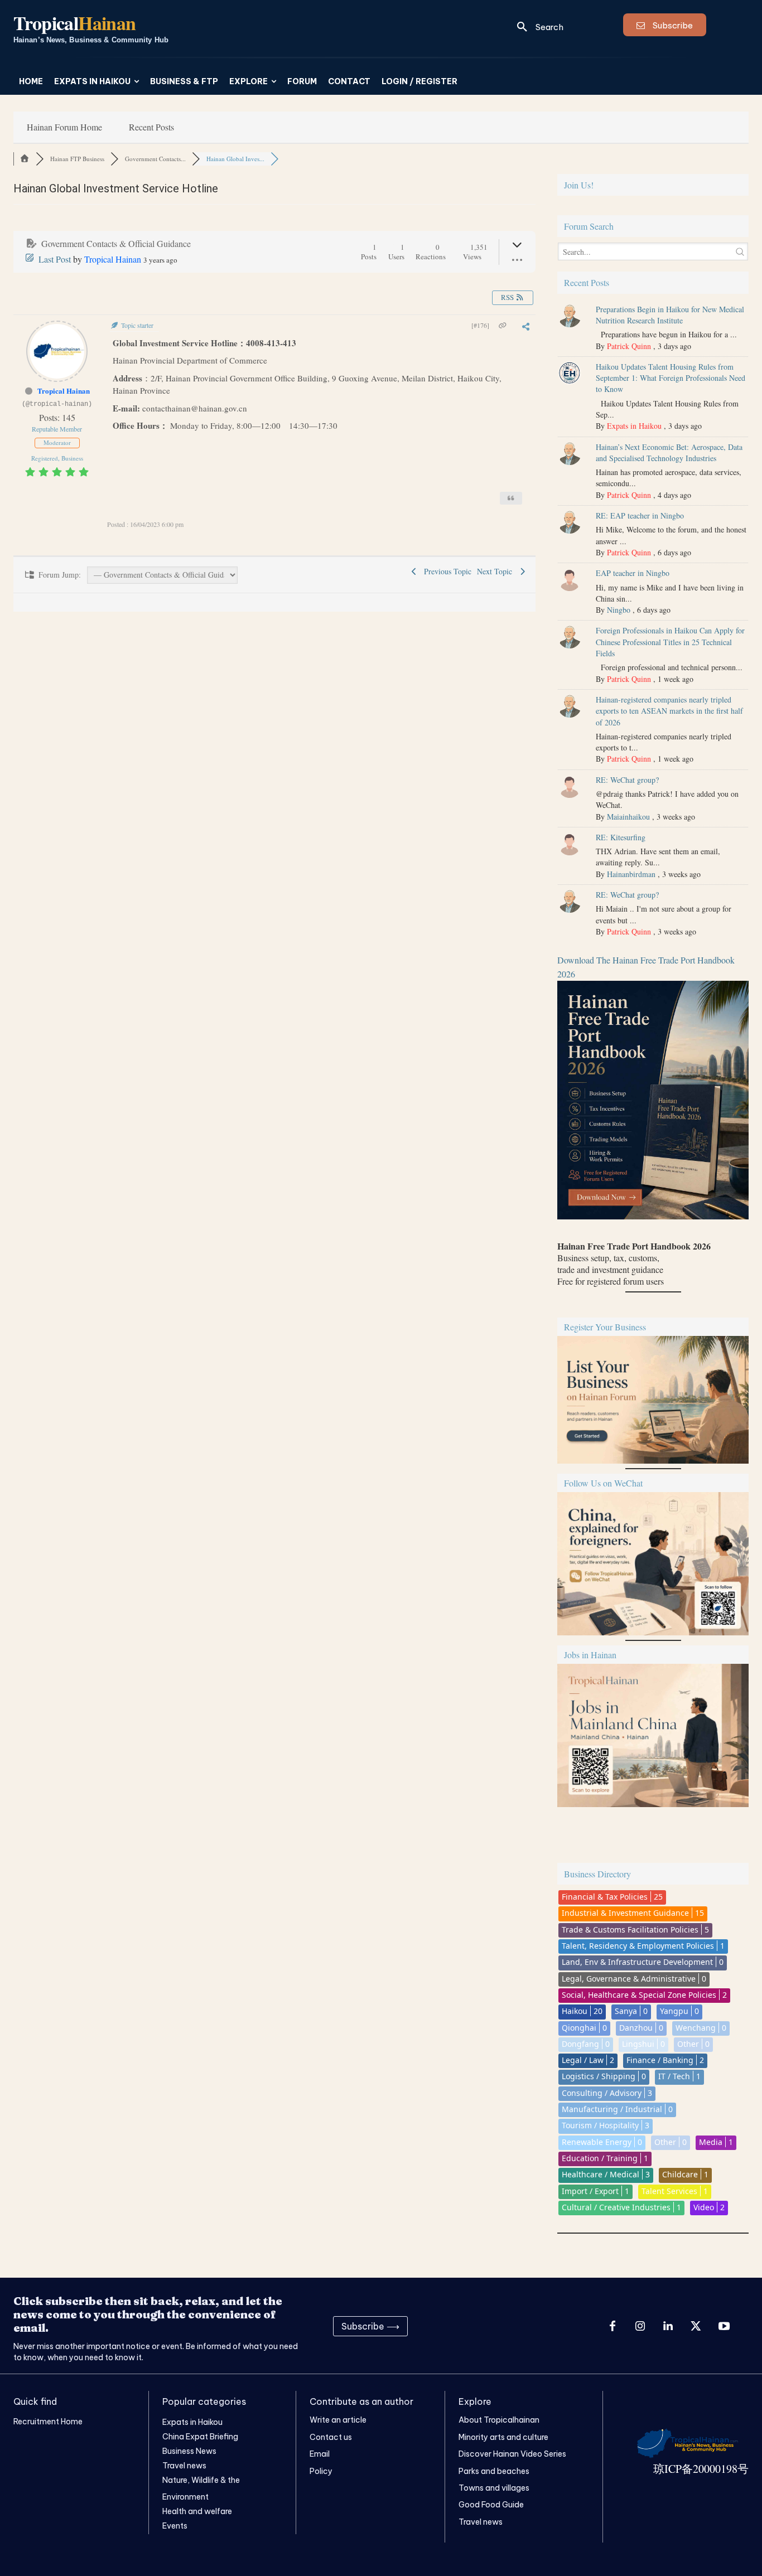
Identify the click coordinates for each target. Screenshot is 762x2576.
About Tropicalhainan (499, 2420)
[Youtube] (724, 2326)
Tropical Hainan (113, 259)
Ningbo (619, 610)
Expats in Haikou (634, 426)
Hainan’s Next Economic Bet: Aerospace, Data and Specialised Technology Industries (669, 452)
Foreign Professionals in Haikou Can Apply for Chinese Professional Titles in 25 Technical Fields (670, 642)
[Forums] (25, 159)
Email (320, 2454)
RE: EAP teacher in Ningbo (640, 515)
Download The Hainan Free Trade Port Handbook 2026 (646, 967)
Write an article (338, 2420)
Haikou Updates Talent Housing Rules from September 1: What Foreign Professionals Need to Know (671, 378)
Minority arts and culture (503, 2437)
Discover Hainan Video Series (512, 2454)
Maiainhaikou (628, 817)
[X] (696, 2326)
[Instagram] (640, 2326)
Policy (321, 2471)
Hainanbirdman (631, 874)
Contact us (331, 2437)
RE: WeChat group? (627, 780)
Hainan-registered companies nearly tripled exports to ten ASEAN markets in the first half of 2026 (669, 711)
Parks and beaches (494, 2471)
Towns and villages (494, 2488)
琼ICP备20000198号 (701, 2469)
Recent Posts (151, 127)
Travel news (481, 2522)
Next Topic (497, 571)
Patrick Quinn (629, 346)
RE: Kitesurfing (621, 837)
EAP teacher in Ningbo (633, 573)
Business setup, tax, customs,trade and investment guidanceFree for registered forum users (634, 1263)
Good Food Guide (491, 2505)
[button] (536, 27)
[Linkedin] (668, 2326)
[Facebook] (613, 2326)
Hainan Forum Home (64, 127)
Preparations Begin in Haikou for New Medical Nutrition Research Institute (670, 315)
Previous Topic (445, 571)
